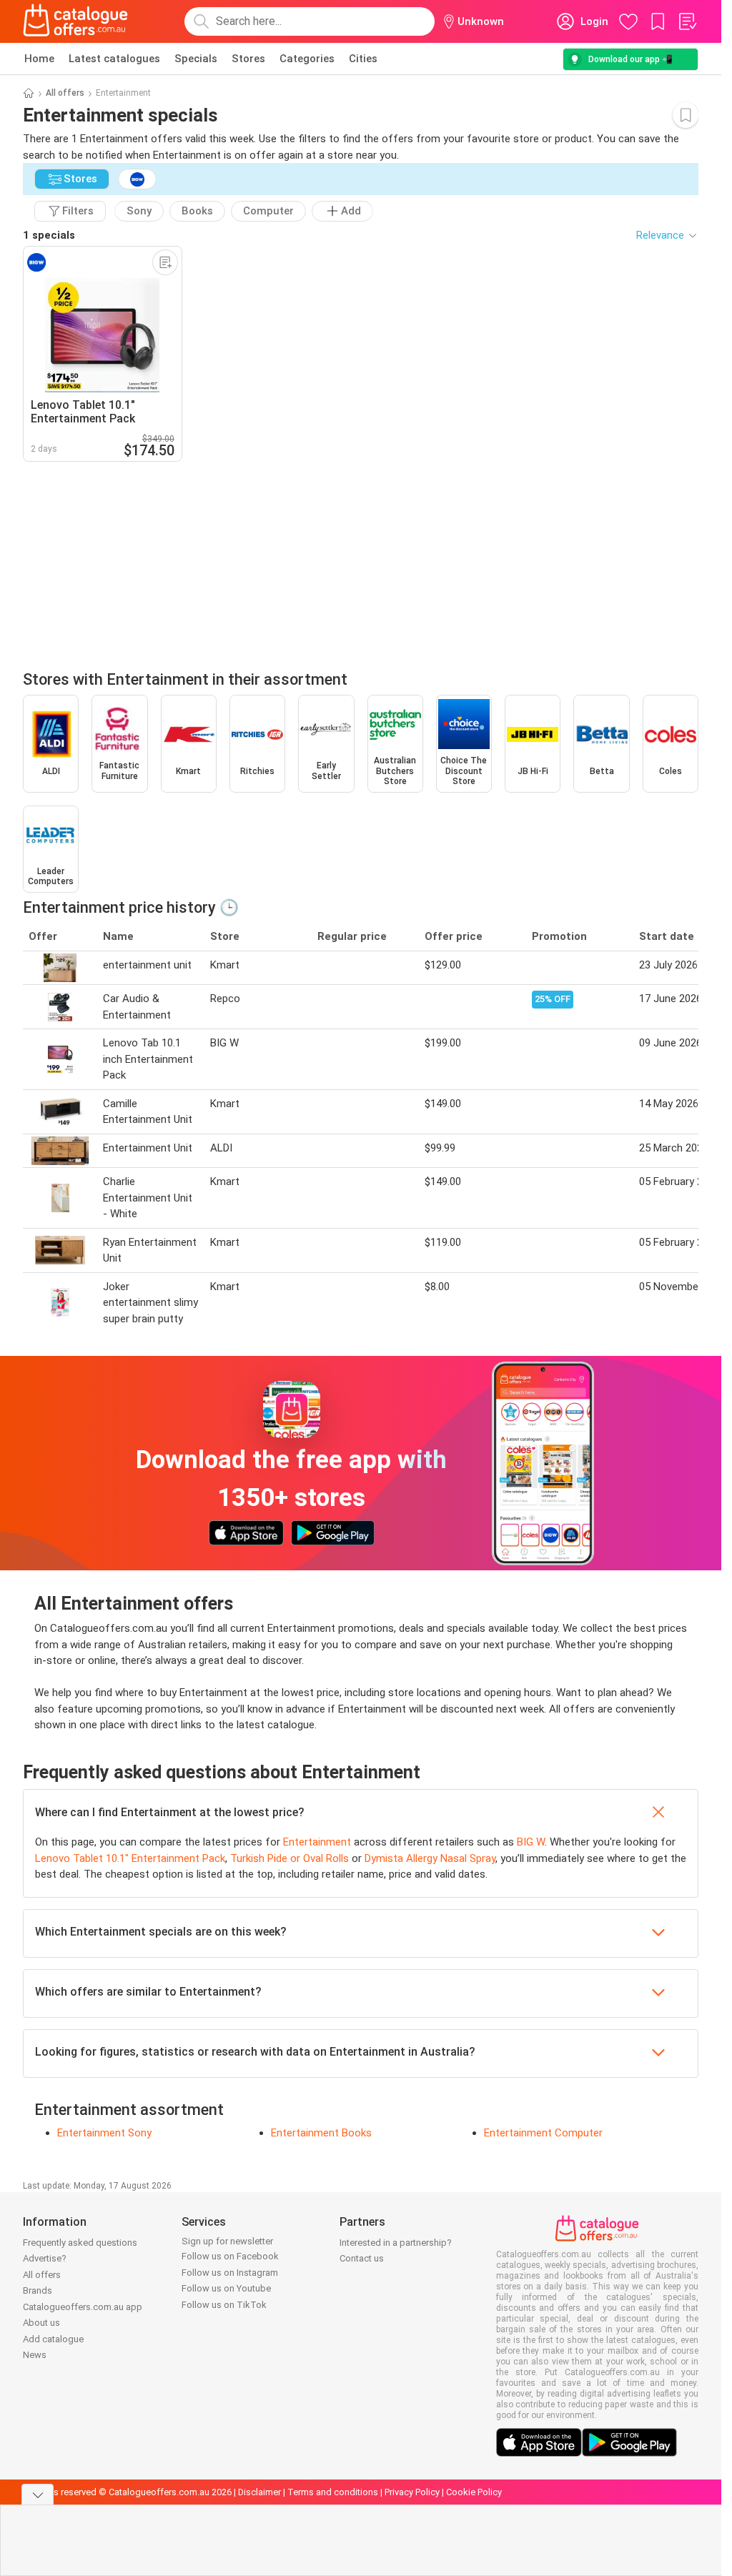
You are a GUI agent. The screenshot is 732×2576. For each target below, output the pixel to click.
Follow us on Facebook (230, 2256)
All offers (65, 93)
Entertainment (317, 1842)
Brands (38, 2290)
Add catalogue (53, 2339)
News (35, 2355)
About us (41, 2323)
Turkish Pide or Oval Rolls (290, 1858)
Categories (307, 59)
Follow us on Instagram (230, 2273)
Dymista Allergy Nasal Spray (430, 1858)
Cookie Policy (474, 2492)
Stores (248, 59)
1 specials (49, 235)
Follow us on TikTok (224, 2305)
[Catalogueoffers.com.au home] (76, 21)
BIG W (531, 1842)
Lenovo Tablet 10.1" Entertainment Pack (130, 1858)
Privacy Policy (412, 2492)
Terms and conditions (333, 2492)
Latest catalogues (114, 59)
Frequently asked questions (80, 2243)
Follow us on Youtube (226, 2288)
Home (39, 59)
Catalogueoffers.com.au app (83, 2307)
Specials (196, 59)
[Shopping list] (687, 21)
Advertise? (45, 2258)
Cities (363, 59)
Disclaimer (259, 2492)
